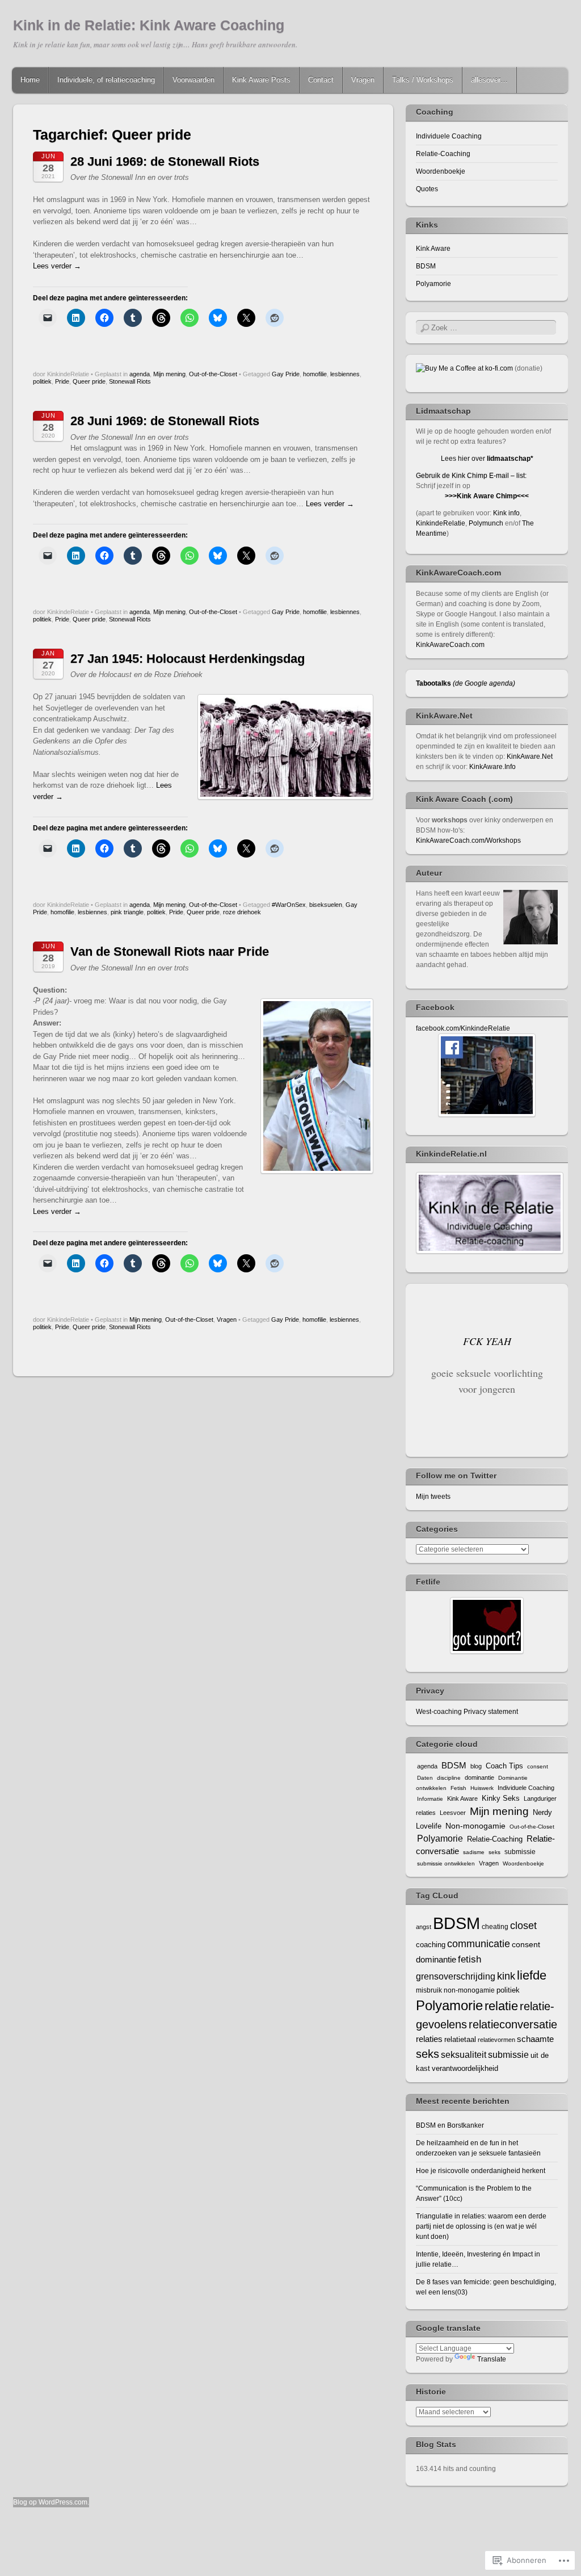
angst (424, 1927)
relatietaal (460, 2039)
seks (494, 1852)
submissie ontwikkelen (446, 1863)
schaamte (535, 2039)
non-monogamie (469, 1990)
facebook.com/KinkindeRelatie (463, 1028)
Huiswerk (482, 1788)
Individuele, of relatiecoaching (106, 80)
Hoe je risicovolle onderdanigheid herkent (481, 2171)
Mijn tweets (433, 1497)
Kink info (506, 513)
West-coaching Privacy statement (467, 1712)
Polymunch (486, 523)
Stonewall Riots (130, 381)
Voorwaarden (193, 80)
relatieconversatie (513, 2024)
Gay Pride (286, 374)
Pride (62, 381)
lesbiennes (345, 374)
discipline (449, 1778)
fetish (470, 1959)
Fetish (458, 1788)
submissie (520, 1852)
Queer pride (89, 381)
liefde (532, 1975)
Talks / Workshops (423, 80)
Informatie (430, 1799)
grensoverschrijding (456, 1976)
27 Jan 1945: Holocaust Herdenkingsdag (188, 659)
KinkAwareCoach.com (450, 645)
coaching (431, 1945)
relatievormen (496, 2040)
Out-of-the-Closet (213, 374)
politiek (42, 381)
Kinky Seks (501, 1798)
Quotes (427, 189)
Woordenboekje (441, 171)
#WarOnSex (289, 905)
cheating (495, 1927)
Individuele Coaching (449, 136)
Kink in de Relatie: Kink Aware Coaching (149, 25)
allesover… (489, 80)
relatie (501, 2006)
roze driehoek (242, 912)
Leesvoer (453, 1813)
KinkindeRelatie (441, 523)
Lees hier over (487, 459)
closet (523, 1925)
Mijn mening (169, 374)
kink (506, 1976)
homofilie (315, 374)
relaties (429, 2039)
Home (30, 80)
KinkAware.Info (492, 767)
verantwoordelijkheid (465, 2068)
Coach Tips (504, 1766)
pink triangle (127, 912)
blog (476, 1766)
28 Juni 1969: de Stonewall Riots (165, 161)
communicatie (479, 1943)
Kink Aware (433, 249)
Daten (425, 1778)
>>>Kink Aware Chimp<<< (487, 496)
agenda (140, 374)
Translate (492, 2359)
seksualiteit (464, 2054)
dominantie (479, 1777)
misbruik (429, 1990)
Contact (321, 80)
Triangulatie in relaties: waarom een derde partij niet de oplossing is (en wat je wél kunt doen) (481, 2226)
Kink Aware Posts (261, 80)
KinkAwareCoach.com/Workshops (468, 841)
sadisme (474, 1852)
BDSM (426, 266)
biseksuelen (326, 905)
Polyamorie (433, 284)
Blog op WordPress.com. (51, 2502)
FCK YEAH (487, 1341)
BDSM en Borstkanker (450, 2125)
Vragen (363, 80)
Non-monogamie (475, 1826)
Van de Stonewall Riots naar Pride (170, 951)
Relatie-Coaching (443, 154)
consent (538, 1766)
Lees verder (57, 266)
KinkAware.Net (530, 757)
